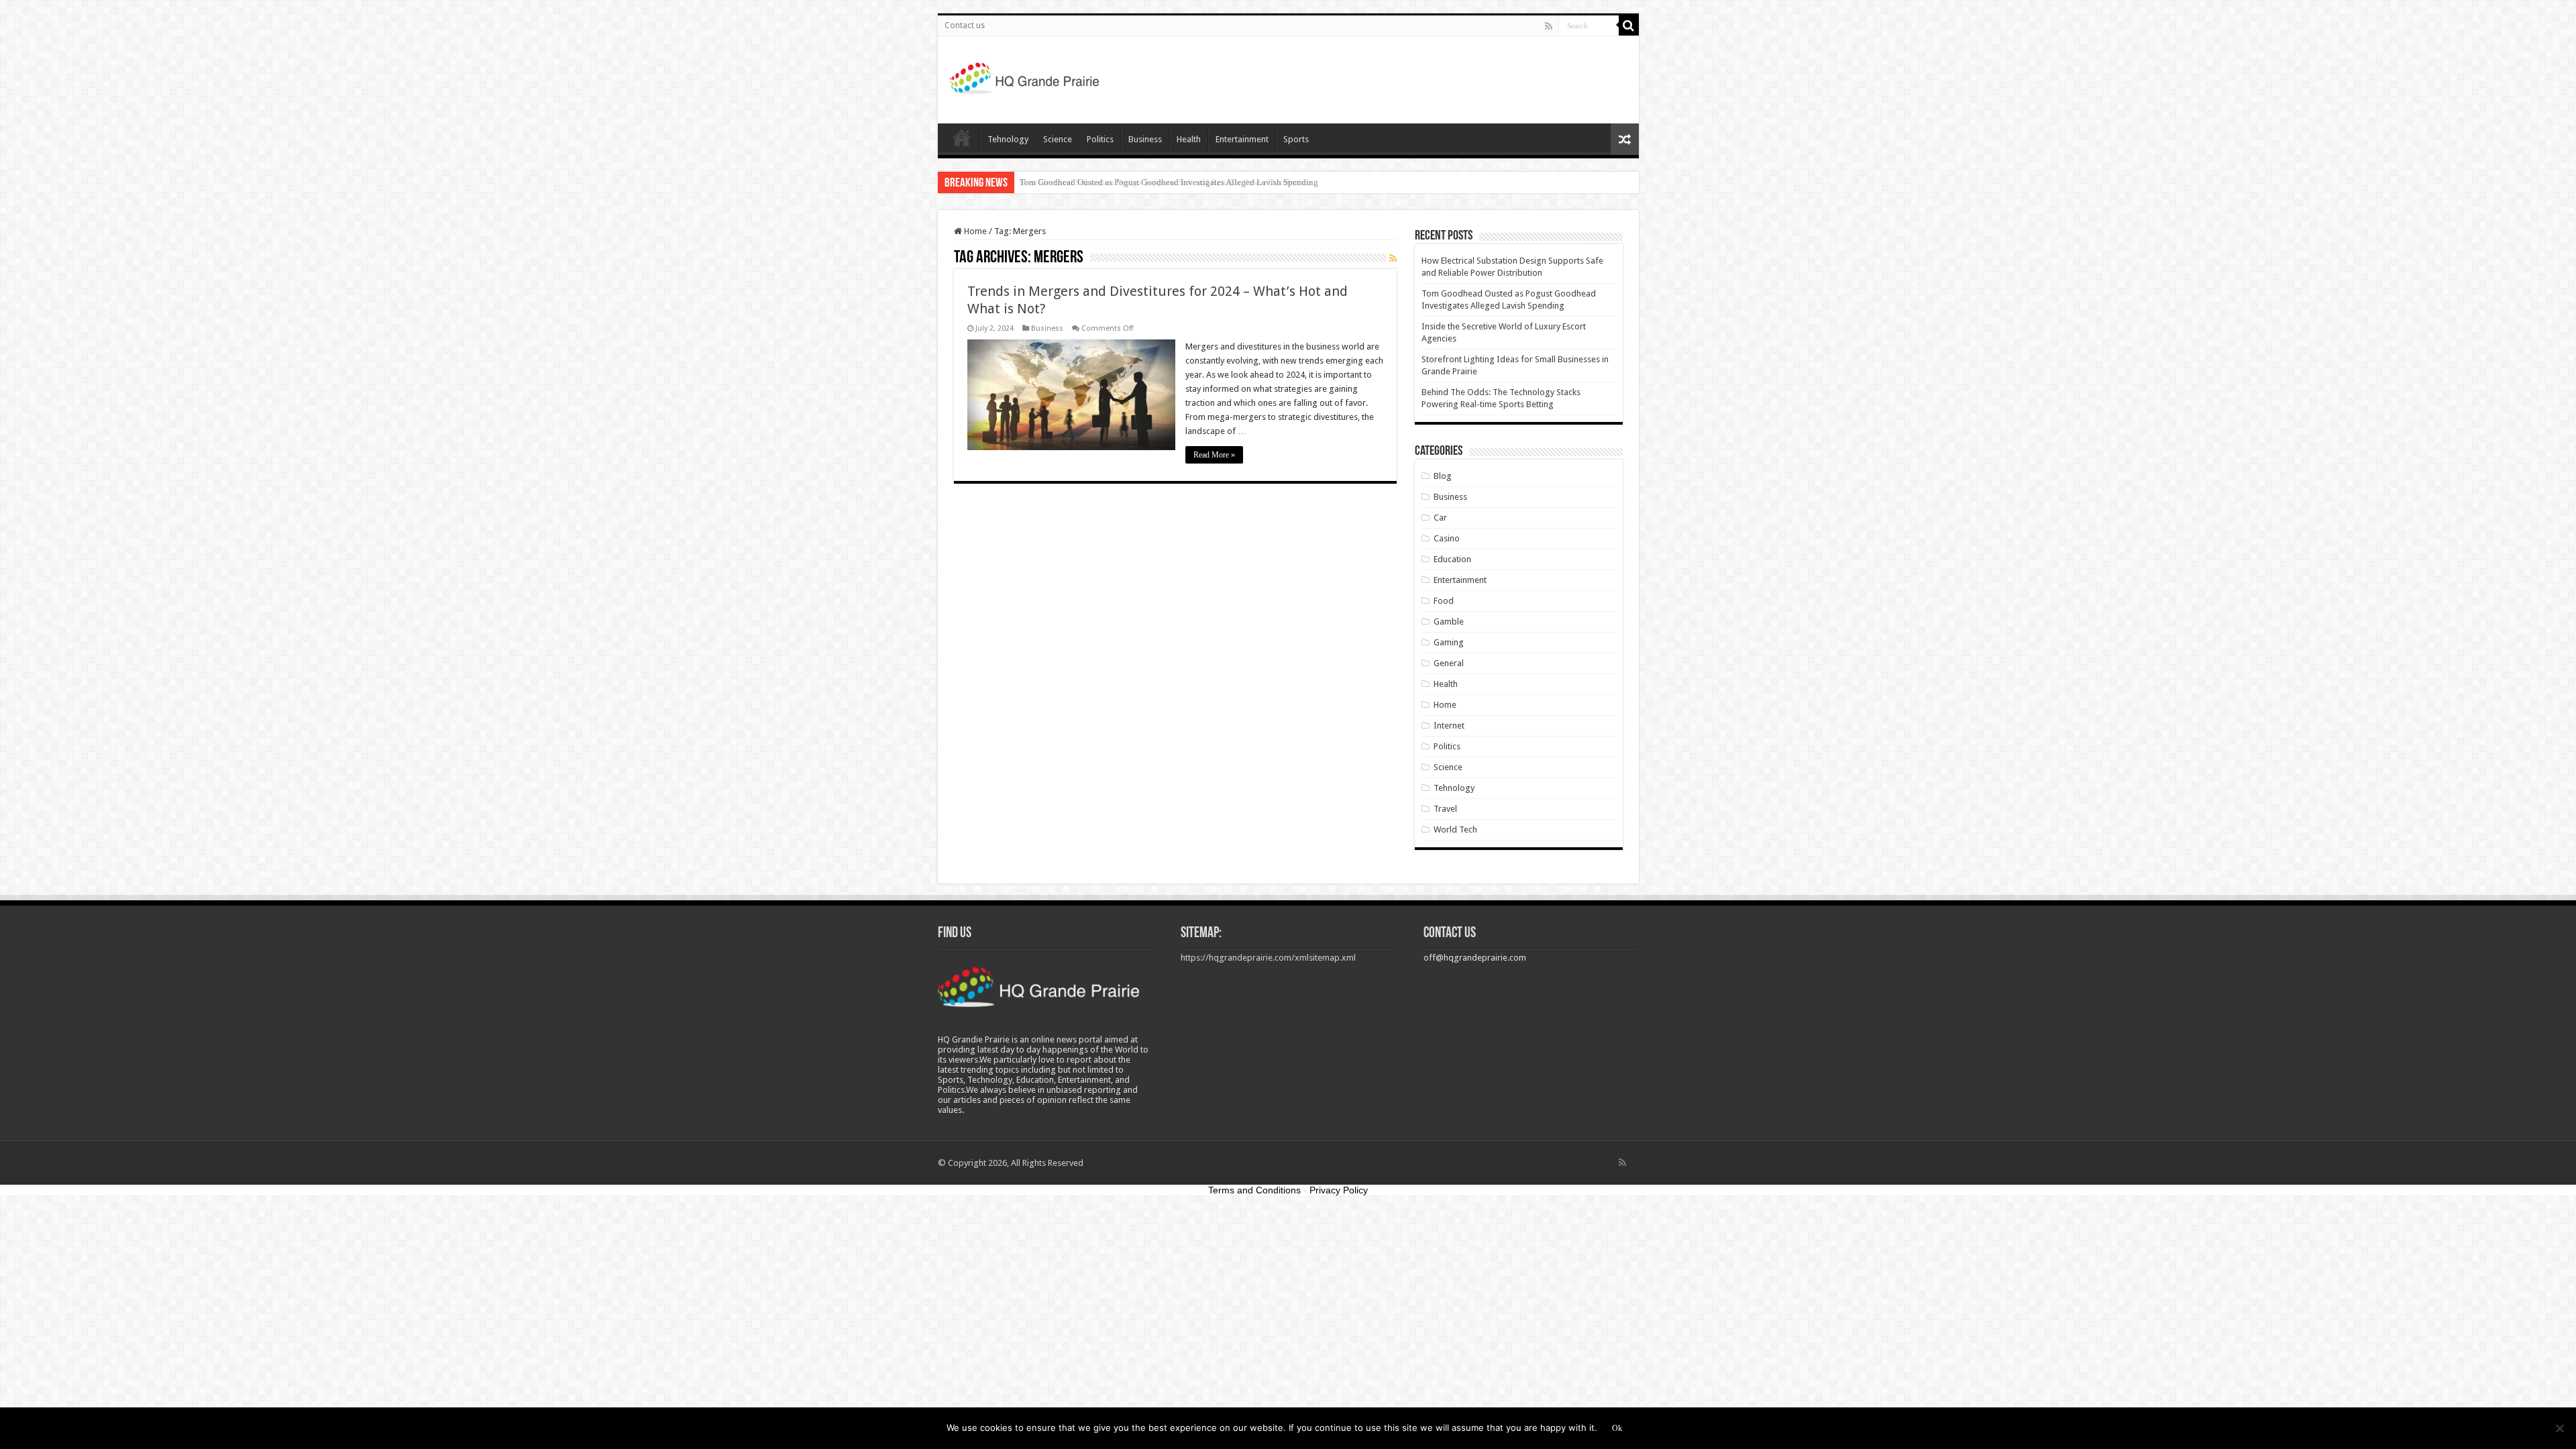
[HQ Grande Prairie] (1025, 77)
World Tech (1455, 829)
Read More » (1214, 455)
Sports (1296, 139)
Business (1145, 139)
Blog (1443, 476)
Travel (1445, 809)
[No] (2559, 1428)
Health (1189, 139)
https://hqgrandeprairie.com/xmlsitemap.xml (1268, 958)
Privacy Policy (1339, 1190)
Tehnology (1008, 139)
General (1449, 663)
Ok (1617, 1428)
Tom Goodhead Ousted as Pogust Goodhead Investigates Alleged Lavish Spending (1169, 182)
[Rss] (1549, 26)
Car (1440, 518)
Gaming (1449, 642)
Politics (1100, 139)
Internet (1449, 726)
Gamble (1449, 622)
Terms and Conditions (1254, 1190)
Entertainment (1242, 139)
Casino (1447, 538)
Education (1452, 559)
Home (962, 138)
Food (1444, 601)
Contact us (965, 25)
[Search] (1629, 25)
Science (1058, 139)
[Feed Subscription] (1393, 258)
